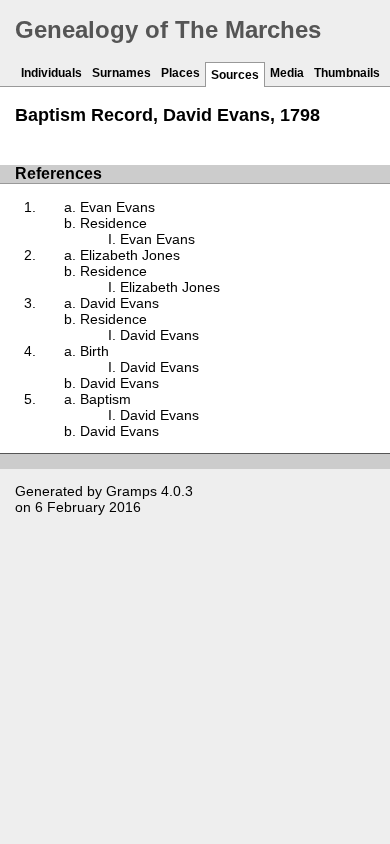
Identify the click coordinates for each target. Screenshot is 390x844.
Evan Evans (117, 207)
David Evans (119, 303)
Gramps (131, 491)
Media (287, 73)
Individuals (51, 73)
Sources (235, 75)
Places (180, 73)
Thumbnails (347, 73)
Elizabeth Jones (130, 255)
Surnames (121, 73)
